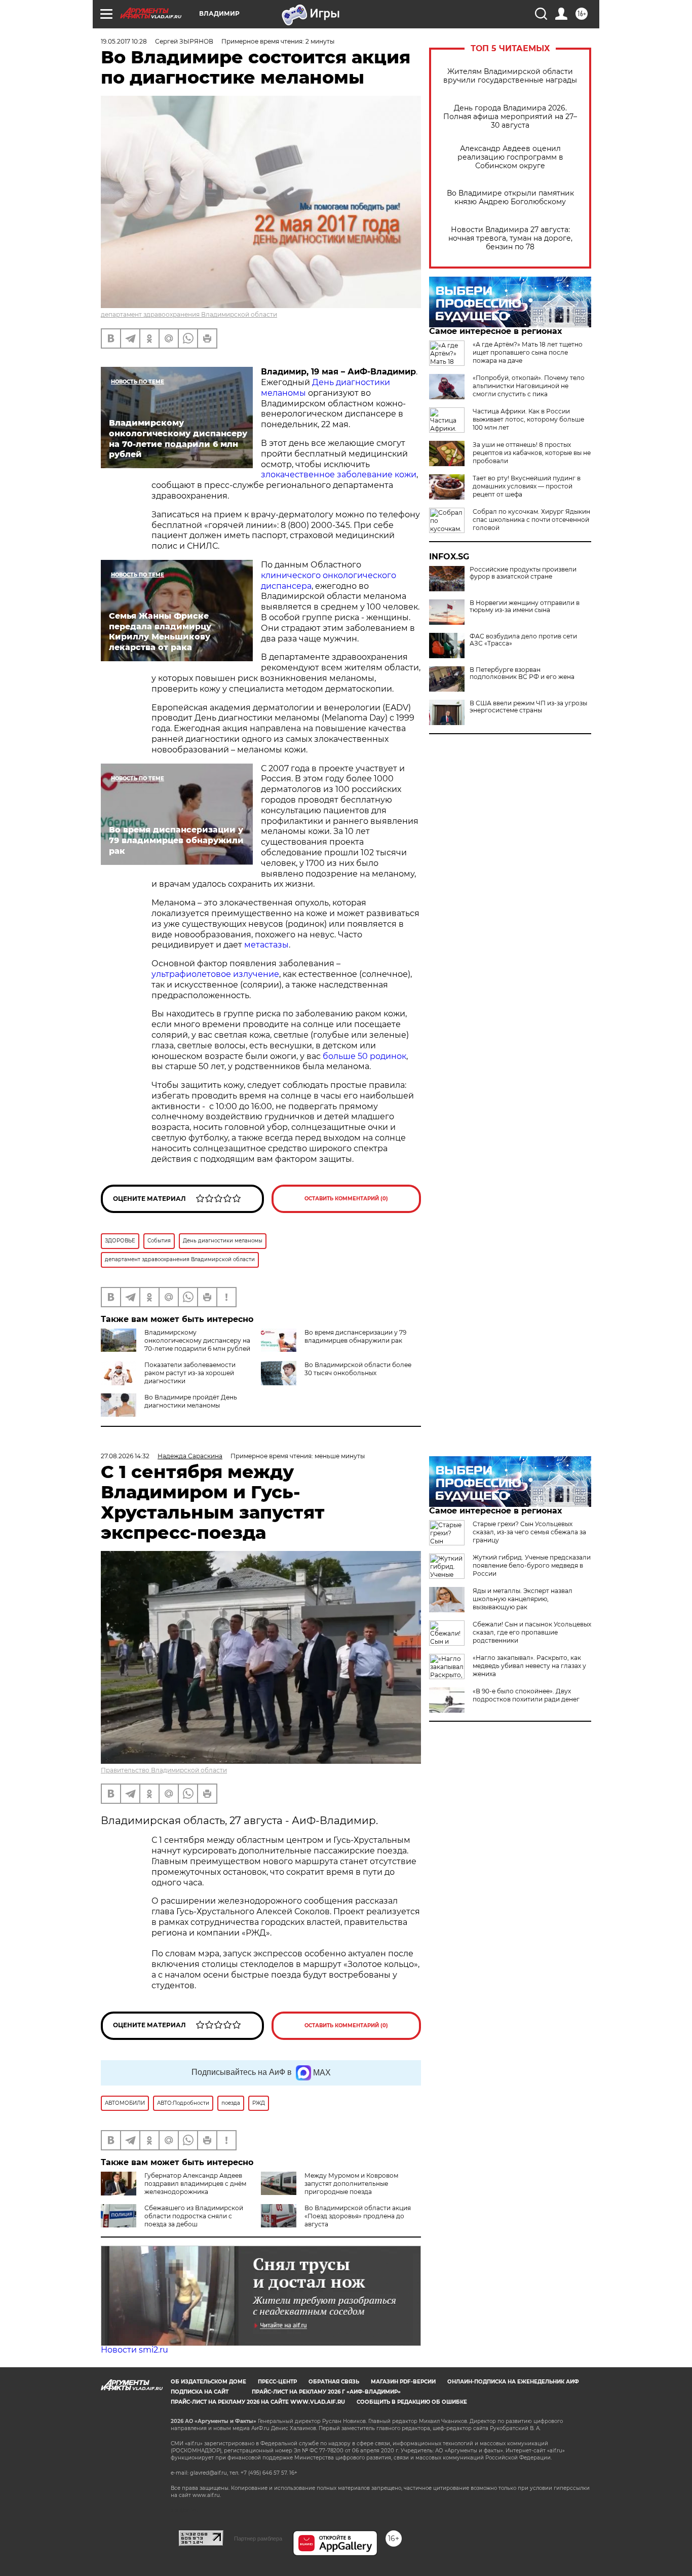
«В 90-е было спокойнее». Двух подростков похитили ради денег (526, 1695)
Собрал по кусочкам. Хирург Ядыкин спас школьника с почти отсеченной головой (531, 520)
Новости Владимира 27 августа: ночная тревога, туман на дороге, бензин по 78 (510, 238)
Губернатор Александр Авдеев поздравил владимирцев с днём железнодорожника (195, 2184)
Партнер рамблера (258, 2539)
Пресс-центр (277, 2382)
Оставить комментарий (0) (346, 1199)
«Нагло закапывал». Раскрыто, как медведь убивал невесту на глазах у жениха (529, 1666)
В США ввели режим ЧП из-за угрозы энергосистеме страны (528, 707)
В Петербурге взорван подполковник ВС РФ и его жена (522, 673)
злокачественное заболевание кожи (339, 475)
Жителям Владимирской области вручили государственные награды (510, 76)
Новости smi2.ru (134, 2350)
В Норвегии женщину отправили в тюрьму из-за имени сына (525, 607)
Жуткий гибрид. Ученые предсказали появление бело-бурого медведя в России (532, 1565)
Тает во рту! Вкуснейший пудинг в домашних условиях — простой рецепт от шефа (527, 486)
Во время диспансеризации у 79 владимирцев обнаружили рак (355, 1336)
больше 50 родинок (363, 1056)
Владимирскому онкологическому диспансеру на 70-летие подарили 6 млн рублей (197, 1340)
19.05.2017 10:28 (124, 41)
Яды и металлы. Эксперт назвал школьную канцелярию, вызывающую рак (523, 1599)
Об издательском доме (208, 2382)
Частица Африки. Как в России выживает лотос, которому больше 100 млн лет (528, 419)
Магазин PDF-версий (403, 2382)
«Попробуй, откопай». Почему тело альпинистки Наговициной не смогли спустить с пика (529, 386)
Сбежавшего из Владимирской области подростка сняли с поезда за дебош (194, 2216)
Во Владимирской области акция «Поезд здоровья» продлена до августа (358, 2216)
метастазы (266, 945)
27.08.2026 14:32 (125, 1456)
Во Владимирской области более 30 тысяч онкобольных (358, 1369)
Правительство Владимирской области (164, 1770)
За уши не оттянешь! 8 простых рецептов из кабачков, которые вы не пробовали (532, 453)
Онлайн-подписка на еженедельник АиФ (513, 2382)
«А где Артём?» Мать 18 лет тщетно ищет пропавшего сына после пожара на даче (528, 352)
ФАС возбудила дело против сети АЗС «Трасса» (523, 640)
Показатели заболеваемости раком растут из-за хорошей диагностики (190, 1373)
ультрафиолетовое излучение (215, 974)
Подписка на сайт (200, 2392)
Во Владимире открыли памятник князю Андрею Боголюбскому (510, 198)
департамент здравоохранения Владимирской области (189, 314)
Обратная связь (334, 2382)
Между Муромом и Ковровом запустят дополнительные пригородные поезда (351, 2184)
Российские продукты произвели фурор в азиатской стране (523, 573)
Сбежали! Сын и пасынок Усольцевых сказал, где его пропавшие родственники (532, 1632)
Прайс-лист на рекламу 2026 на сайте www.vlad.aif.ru (258, 2402)
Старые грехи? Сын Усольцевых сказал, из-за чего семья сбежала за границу (529, 1532)
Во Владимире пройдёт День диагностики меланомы (191, 1401)
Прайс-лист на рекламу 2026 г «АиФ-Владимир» (326, 2392)
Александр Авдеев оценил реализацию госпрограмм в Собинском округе (510, 157)
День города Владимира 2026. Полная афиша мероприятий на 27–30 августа (510, 117)
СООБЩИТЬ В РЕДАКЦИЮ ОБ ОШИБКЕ (412, 2402)
